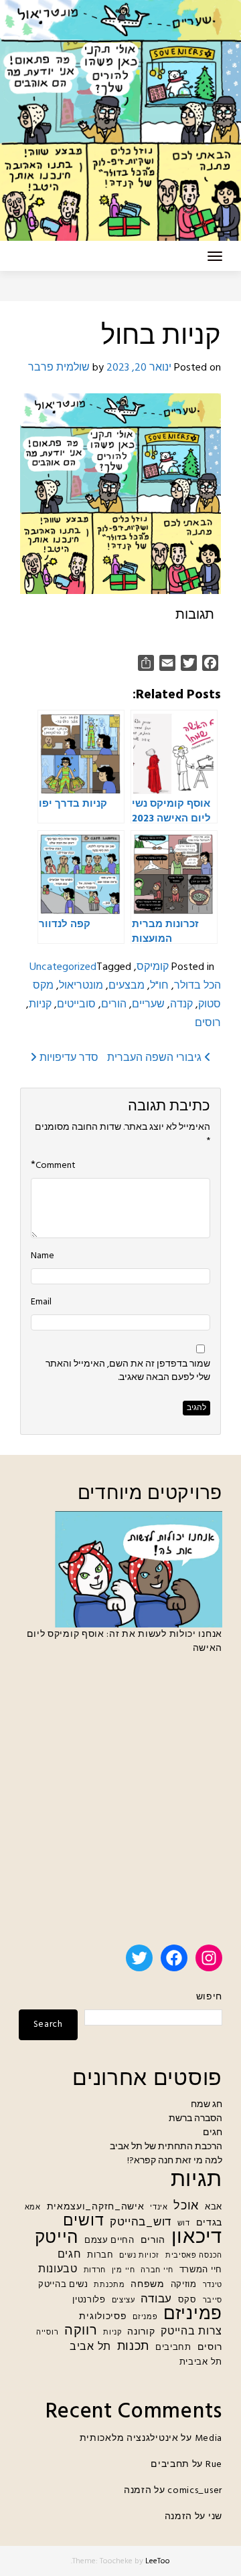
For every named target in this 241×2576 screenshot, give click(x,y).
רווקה (81, 2332)
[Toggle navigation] (215, 256)
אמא (33, 2208)
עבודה (156, 2299)
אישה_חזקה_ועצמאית (96, 2207)
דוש (184, 2224)
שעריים (148, 1005)
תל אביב (90, 2348)
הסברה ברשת (195, 2119)
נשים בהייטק (63, 2285)
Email (41, 1302)
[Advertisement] (120, 1805)
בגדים (210, 2223)
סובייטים (76, 1005)
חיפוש (209, 1997)
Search (48, 2024)
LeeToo (158, 2561)
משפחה (148, 2285)
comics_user (195, 2491)
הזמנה (138, 2491)
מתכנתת (109, 2285)
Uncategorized (63, 967)
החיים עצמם (109, 2241)
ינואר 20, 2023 (139, 368)
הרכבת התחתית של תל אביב (166, 2147)
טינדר (213, 2285)
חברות (100, 2256)
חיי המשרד (201, 2270)
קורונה (141, 2332)
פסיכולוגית (103, 2317)
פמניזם (145, 2317)
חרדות (95, 2271)
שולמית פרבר (59, 368)
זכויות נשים (139, 2256)
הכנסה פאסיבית (194, 2256)
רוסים (208, 1023)
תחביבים (173, 2348)
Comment (56, 1166)
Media (209, 2439)
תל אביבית (201, 2363)
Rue (214, 2465)
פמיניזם (193, 2315)
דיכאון (197, 2238)
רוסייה (47, 2333)
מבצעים (127, 986)
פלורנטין (89, 2300)
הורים (114, 1005)
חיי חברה (157, 2271)
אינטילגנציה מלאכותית (129, 2439)
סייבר (213, 2301)
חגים (213, 2133)
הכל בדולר (197, 986)
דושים (84, 2222)
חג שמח (207, 2105)
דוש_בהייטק (141, 2222)
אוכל (186, 2206)
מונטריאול (81, 986)
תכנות (134, 2347)
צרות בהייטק (191, 2332)
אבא (214, 2207)
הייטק (57, 2239)
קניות (40, 1005)
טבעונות (58, 2270)
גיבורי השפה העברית (156, 1058)
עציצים (124, 2301)
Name (43, 1256)
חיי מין (124, 2271)
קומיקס (153, 967)
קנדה (181, 1005)
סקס (187, 2300)
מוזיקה (184, 2285)
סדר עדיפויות (68, 1058)
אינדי (159, 2208)
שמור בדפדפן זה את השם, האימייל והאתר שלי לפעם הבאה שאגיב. (128, 1371)
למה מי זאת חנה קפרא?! (175, 2161)
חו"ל (159, 986)
